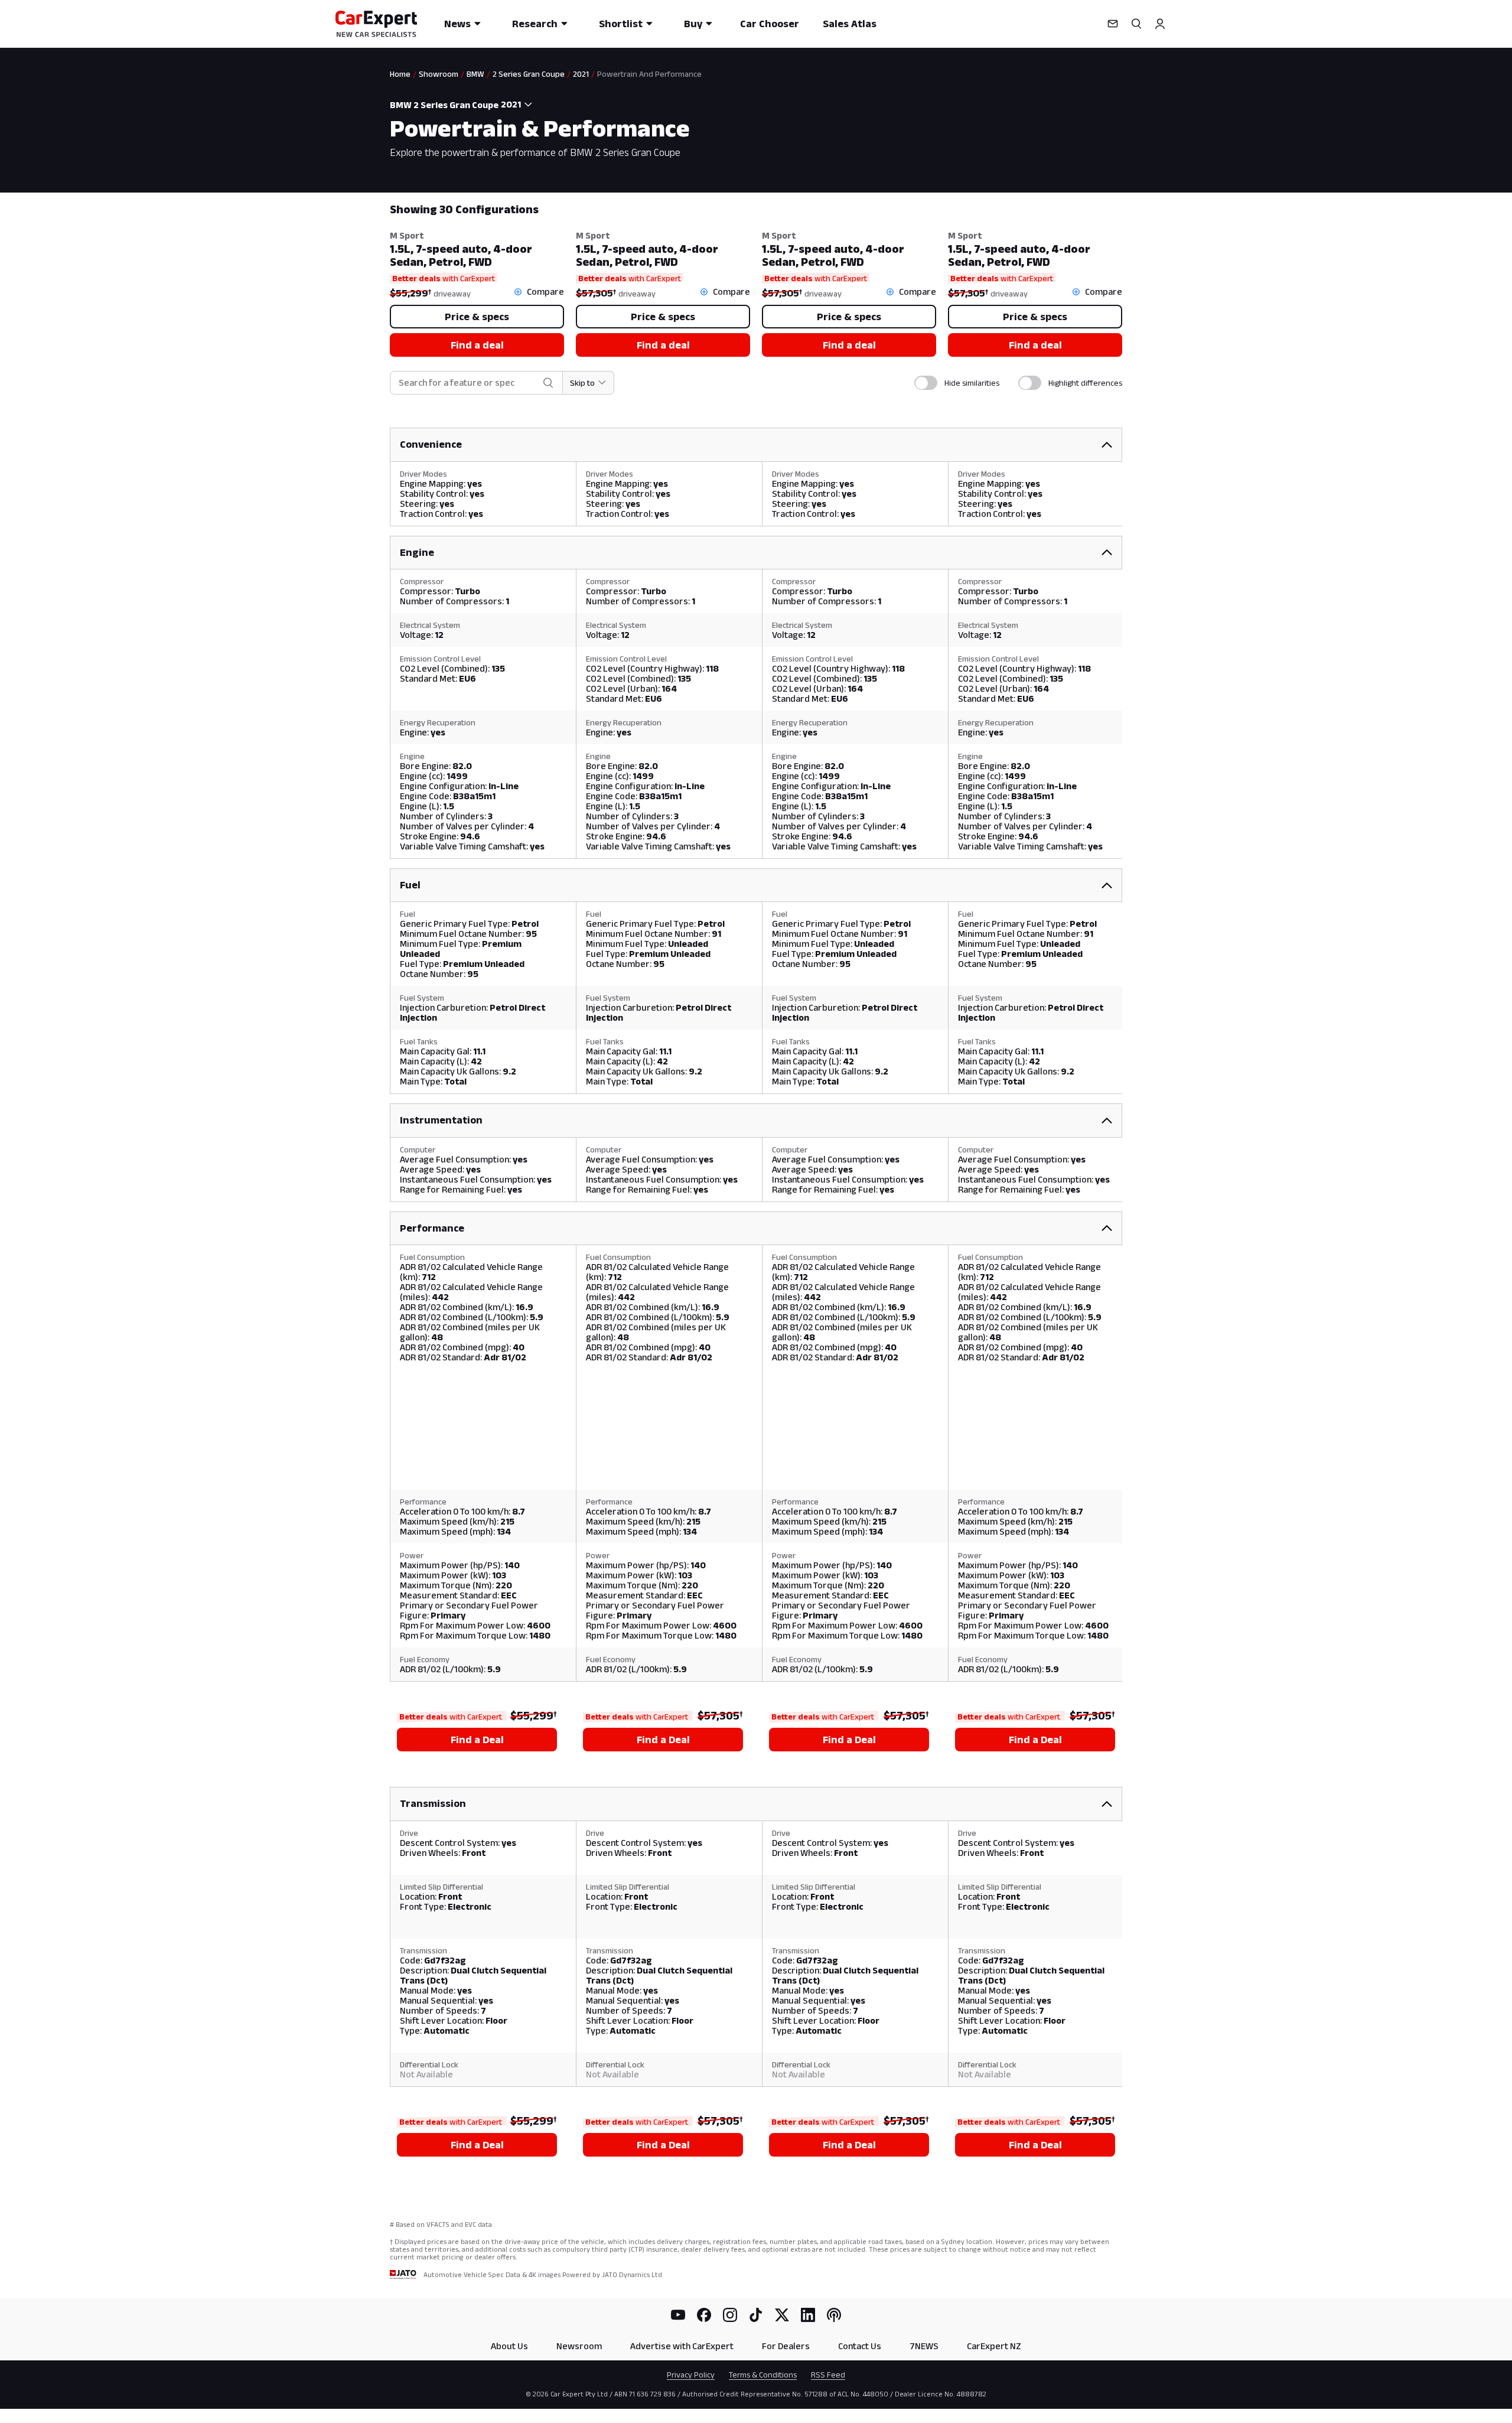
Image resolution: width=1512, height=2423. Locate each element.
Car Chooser (770, 24)
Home (400, 74)
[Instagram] (730, 2315)
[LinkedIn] (808, 2315)
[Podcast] (834, 2315)
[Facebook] (704, 2315)
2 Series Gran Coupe (529, 74)
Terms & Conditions (763, 2375)
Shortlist (621, 24)
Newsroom (579, 2346)
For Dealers (786, 2346)
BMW (475, 74)
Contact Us (860, 2346)
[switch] (926, 383)
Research (535, 24)
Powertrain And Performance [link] (649, 74)
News (457, 24)
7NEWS (924, 2346)
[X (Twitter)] (782, 2315)
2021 (581, 74)
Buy (693, 24)
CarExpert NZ (994, 2346)
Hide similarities (972, 383)
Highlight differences (1085, 383)
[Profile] (1160, 24)
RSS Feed (828, 2375)
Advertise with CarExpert (682, 2346)
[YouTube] (678, 2315)
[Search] (1136, 24)
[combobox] (519, 105)
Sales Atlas (850, 24)
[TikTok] (756, 2315)
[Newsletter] (1113, 24)
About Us (509, 2346)
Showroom (439, 74)
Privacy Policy (691, 2375)
